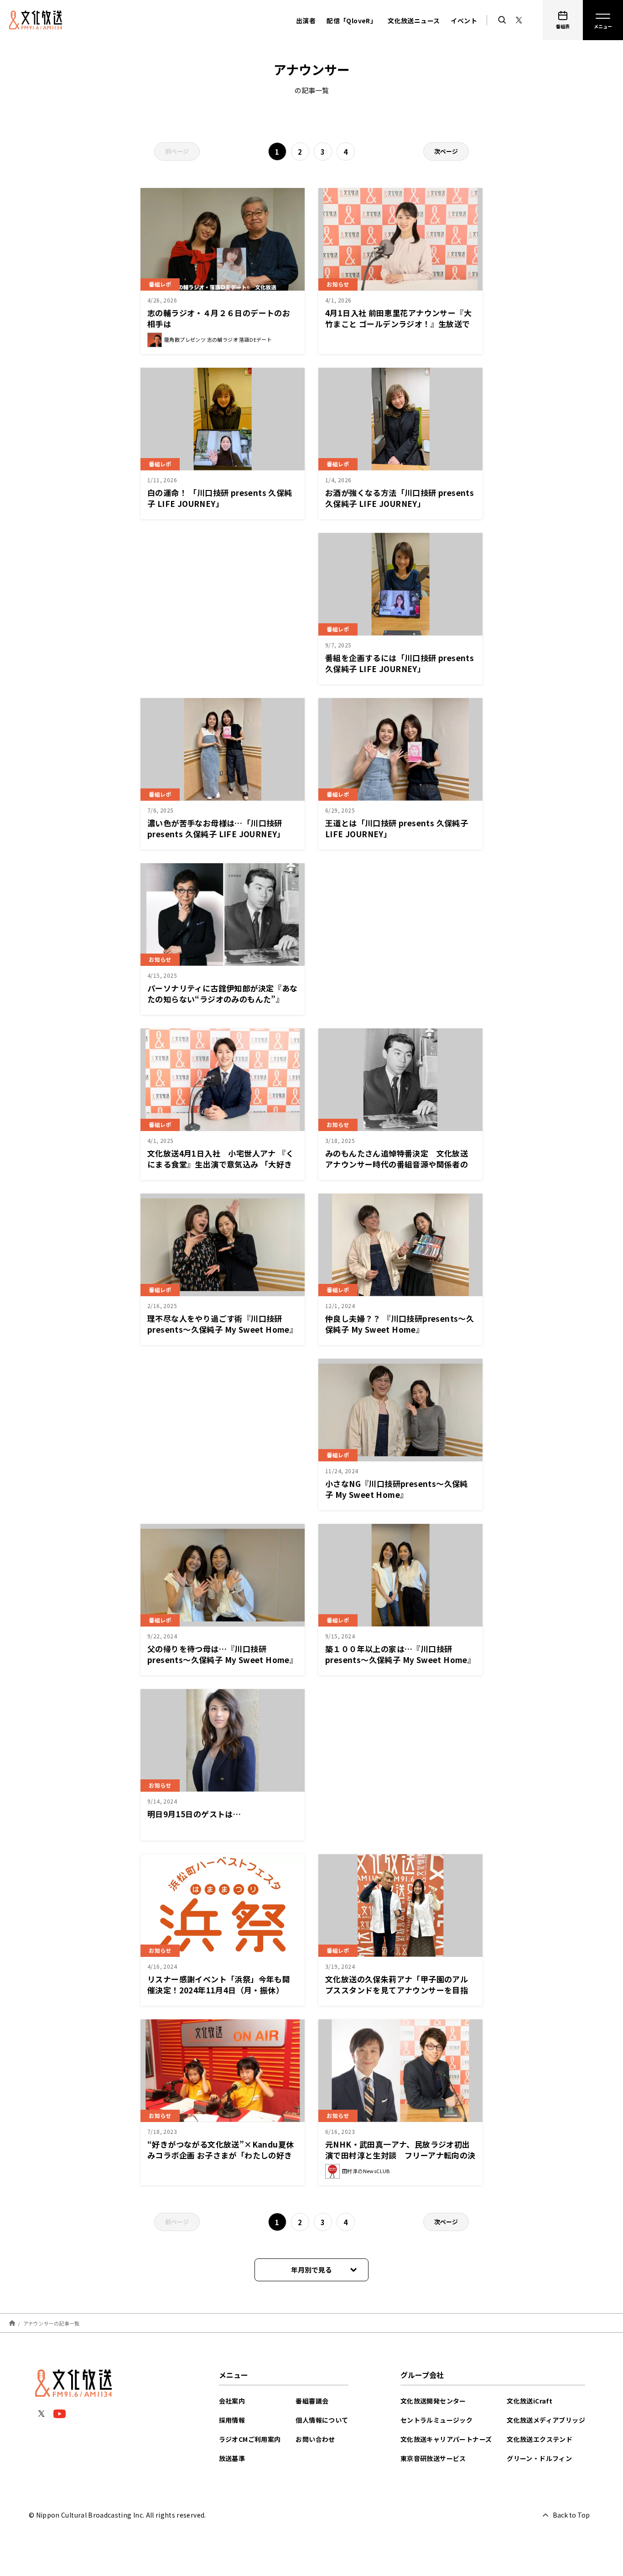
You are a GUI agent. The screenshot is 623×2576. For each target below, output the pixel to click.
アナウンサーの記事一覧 (52, 2323)
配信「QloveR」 (352, 21)
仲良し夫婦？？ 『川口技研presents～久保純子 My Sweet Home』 (400, 1324)
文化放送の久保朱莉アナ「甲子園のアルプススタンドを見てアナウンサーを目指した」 (397, 1990)
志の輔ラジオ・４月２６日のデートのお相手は (219, 318)
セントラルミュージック (436, 2420)
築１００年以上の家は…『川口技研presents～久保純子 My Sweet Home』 (400, 1654)
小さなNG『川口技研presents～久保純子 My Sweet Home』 (397, 1489)
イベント (464, 21)
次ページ (446, 151)
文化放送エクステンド (540, 2439)
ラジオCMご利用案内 (250, 2439)
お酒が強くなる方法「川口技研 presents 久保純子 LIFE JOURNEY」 (400, 498)
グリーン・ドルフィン (539, 2458)
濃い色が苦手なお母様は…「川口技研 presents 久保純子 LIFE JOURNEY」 (216, 828)
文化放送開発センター (433, 2401)
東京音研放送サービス (433, 2458)
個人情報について (322, 2420)
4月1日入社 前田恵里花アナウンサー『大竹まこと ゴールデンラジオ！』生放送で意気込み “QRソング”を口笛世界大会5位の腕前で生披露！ (399, 329)
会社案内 (232, 2401)
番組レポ (160, 284)
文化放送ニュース (414, 21)
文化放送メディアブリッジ (546, 2420)
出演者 (306, 21)
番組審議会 (312, 2401)
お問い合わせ (315, 2439)
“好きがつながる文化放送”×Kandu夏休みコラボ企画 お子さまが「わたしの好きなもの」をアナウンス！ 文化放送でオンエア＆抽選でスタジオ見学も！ (221, 2161)
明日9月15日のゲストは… (194, 1814)
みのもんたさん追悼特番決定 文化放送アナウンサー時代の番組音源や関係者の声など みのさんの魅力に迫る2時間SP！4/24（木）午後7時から (400, 1170)
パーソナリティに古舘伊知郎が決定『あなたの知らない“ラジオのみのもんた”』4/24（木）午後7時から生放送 (223, 999)
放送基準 (232, 2458)
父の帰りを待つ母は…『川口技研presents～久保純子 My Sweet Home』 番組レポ (222, 1660)
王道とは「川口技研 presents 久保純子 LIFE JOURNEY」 (397, 828)
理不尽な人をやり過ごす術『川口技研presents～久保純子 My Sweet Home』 (222, 1324)
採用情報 (232, 2420)
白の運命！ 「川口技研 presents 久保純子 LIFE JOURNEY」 (220, 498)
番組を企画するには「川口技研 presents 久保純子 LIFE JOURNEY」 (400, 663)
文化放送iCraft (530, 2401)
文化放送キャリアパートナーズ (446, 2439)
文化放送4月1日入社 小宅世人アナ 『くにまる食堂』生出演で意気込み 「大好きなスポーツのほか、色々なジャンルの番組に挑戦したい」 (223, 1170)
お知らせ (338, 284)
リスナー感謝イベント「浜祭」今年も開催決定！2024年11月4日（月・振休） (219, 1984)
